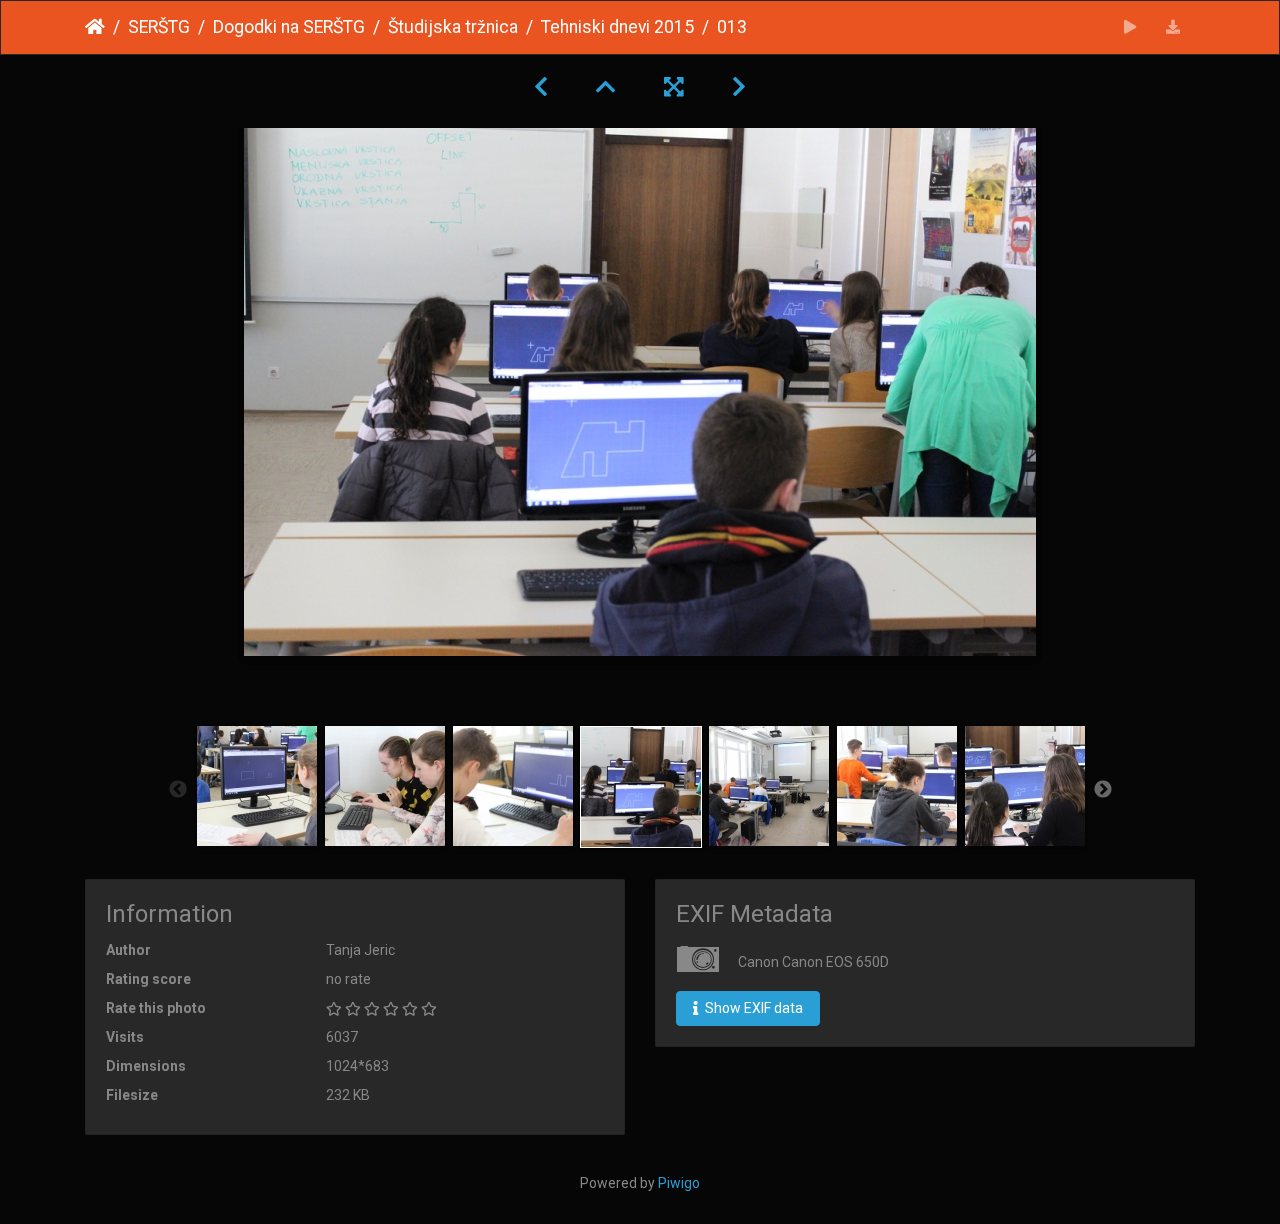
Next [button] (1103, 790)
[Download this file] (1173, 27)
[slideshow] (1130, 27)
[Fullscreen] (674, 87)
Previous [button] (178, 790)
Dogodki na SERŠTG (289, 27)
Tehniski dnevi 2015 (617, 27)
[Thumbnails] (606, 87)
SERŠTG (159, 27)
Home (95, 27)
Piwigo (679, 1183)
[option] (257, 786)
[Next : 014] (739, 87)
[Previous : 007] (541, 87)
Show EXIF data (752, 1008)
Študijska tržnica (453, 27)
